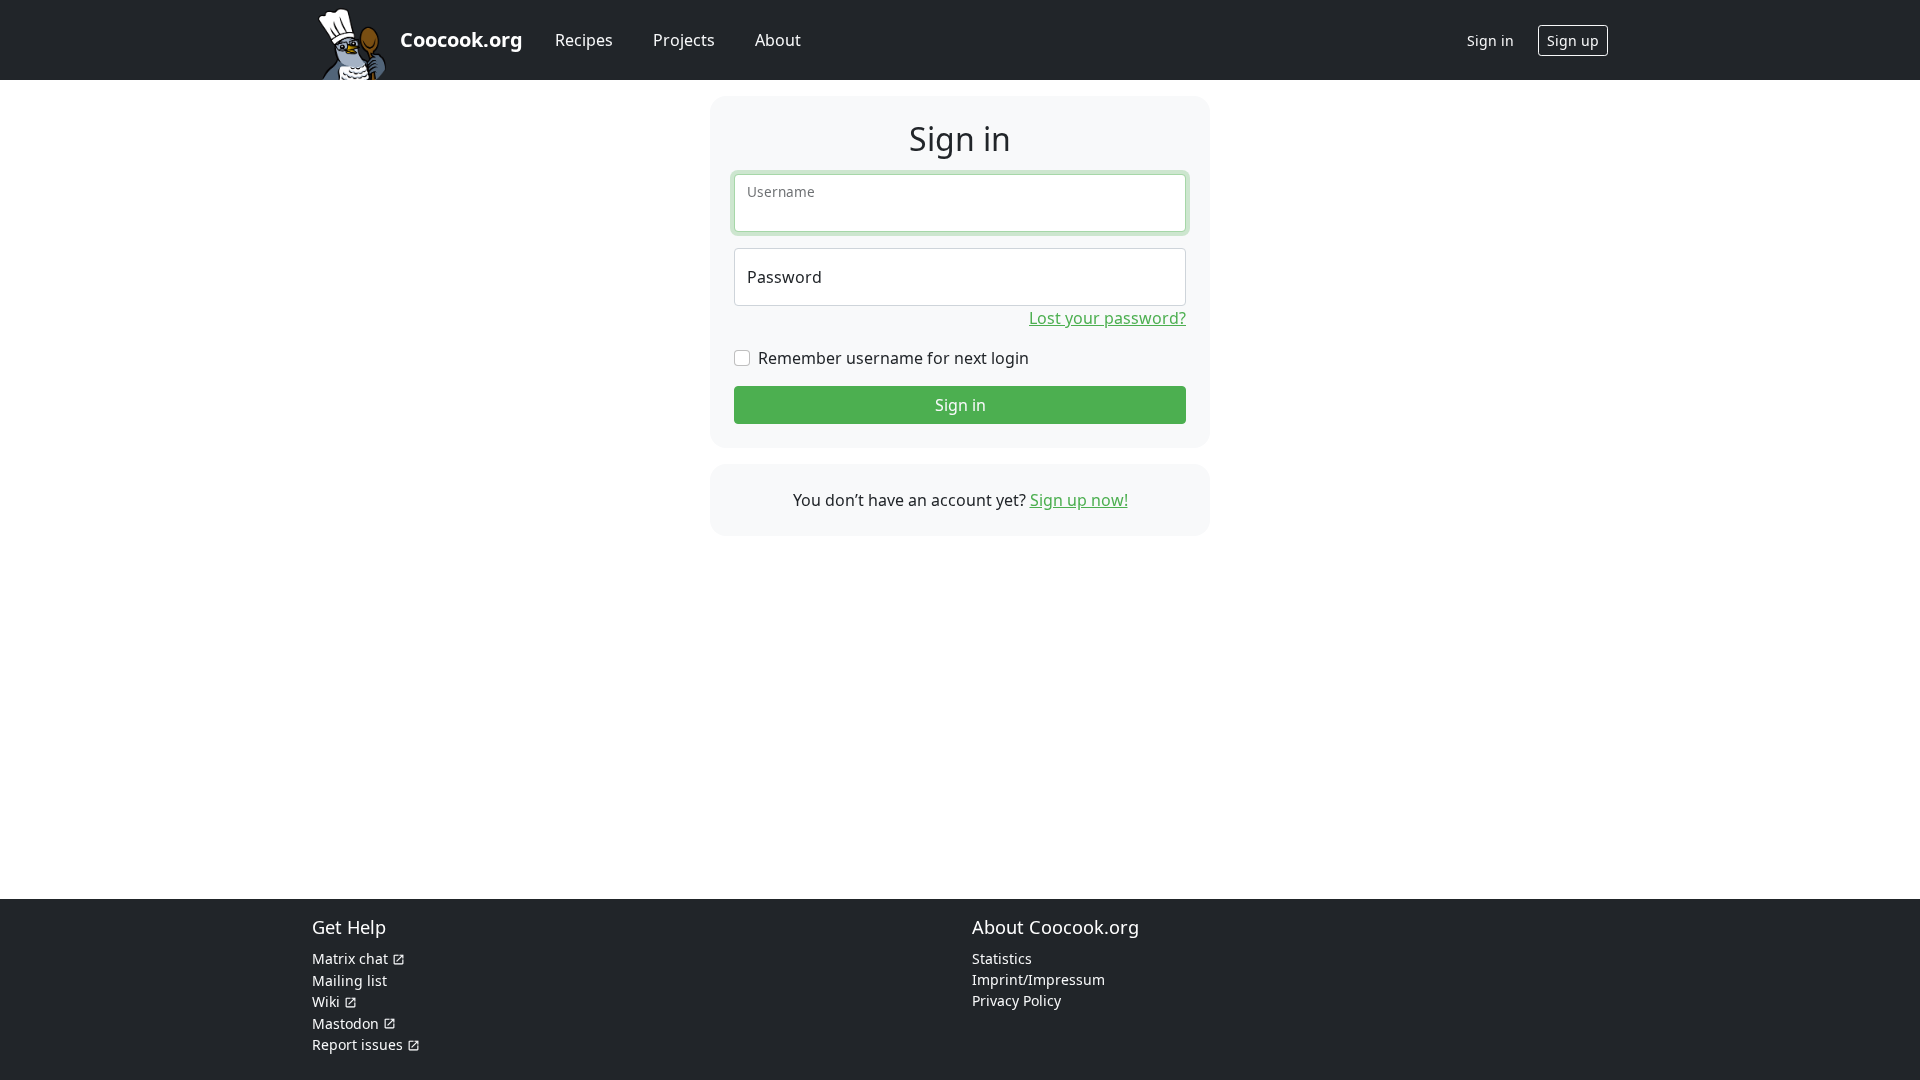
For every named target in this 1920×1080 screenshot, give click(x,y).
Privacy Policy (1016, 1000)
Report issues (357, 1044)
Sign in (960, 405)
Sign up (1573, 40)
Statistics (1002, 958)
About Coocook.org (1055, 927)
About (778, 40)
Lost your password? (1107, 318)
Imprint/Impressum (1038, 979)
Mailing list (349, 980)
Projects (684, 40)
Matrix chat (350, 958)
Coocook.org (461, 39)
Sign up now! (1079, 500)
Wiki (326, 1001)
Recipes (584, 40)
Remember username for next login (893, 358)
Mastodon (345, 1023)
